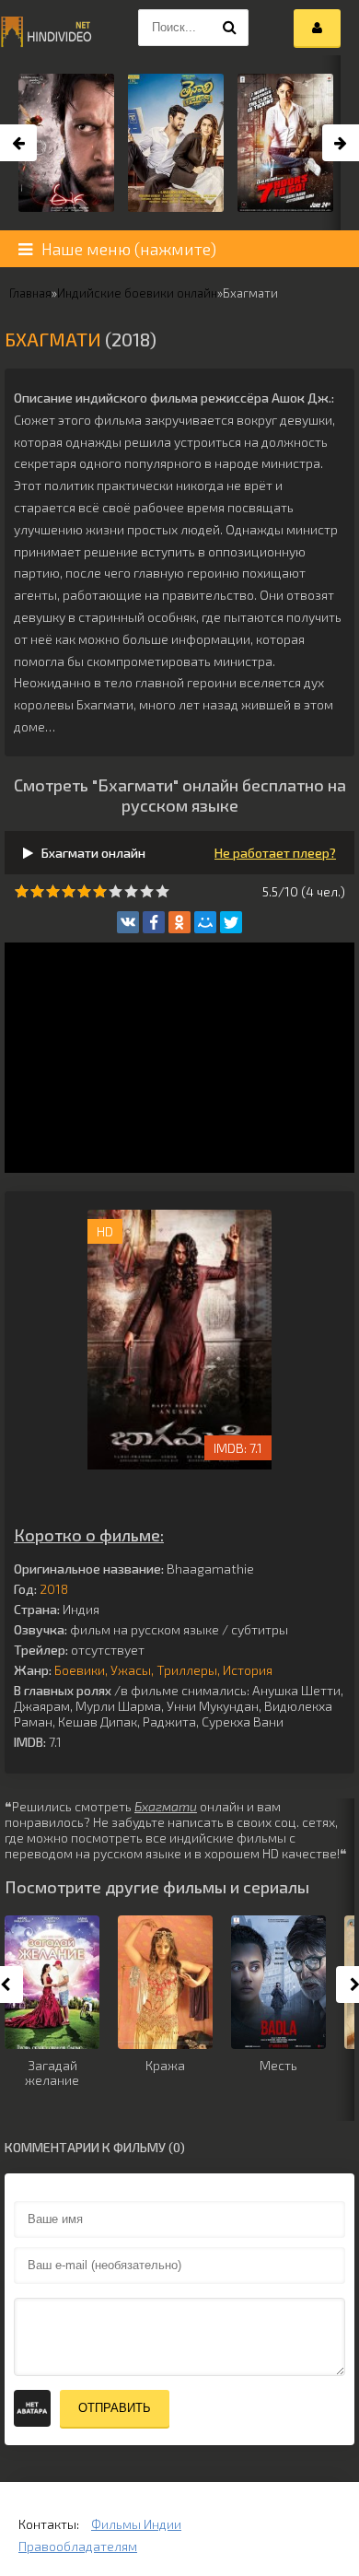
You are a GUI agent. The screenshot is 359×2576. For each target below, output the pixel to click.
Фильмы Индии (136, 2524)
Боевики (80, 1670)
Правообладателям (78, 2546)
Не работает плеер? (275, 853)
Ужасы (131, 1670)
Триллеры (187, 1670)
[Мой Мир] (205, 922)
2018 (54, 1589)
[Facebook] (154, 922)
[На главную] (46, 28)
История (248, 1670)
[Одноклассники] (179, 922)
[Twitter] (231, 922)
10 (162, 891)
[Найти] (230, 28)
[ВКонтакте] (128, 922)
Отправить (115, 2408)
